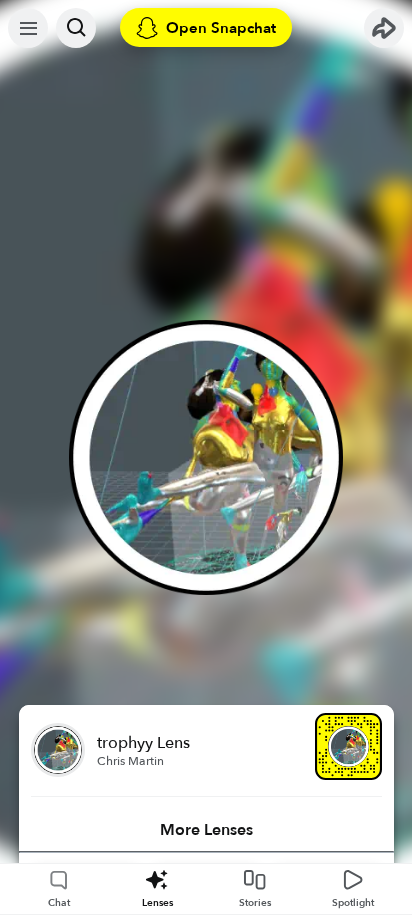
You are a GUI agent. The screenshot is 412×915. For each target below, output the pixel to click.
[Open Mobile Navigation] (28, 28)
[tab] (206, 830)
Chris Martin (130, 761)
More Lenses (206, 830)
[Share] (384, 28)
